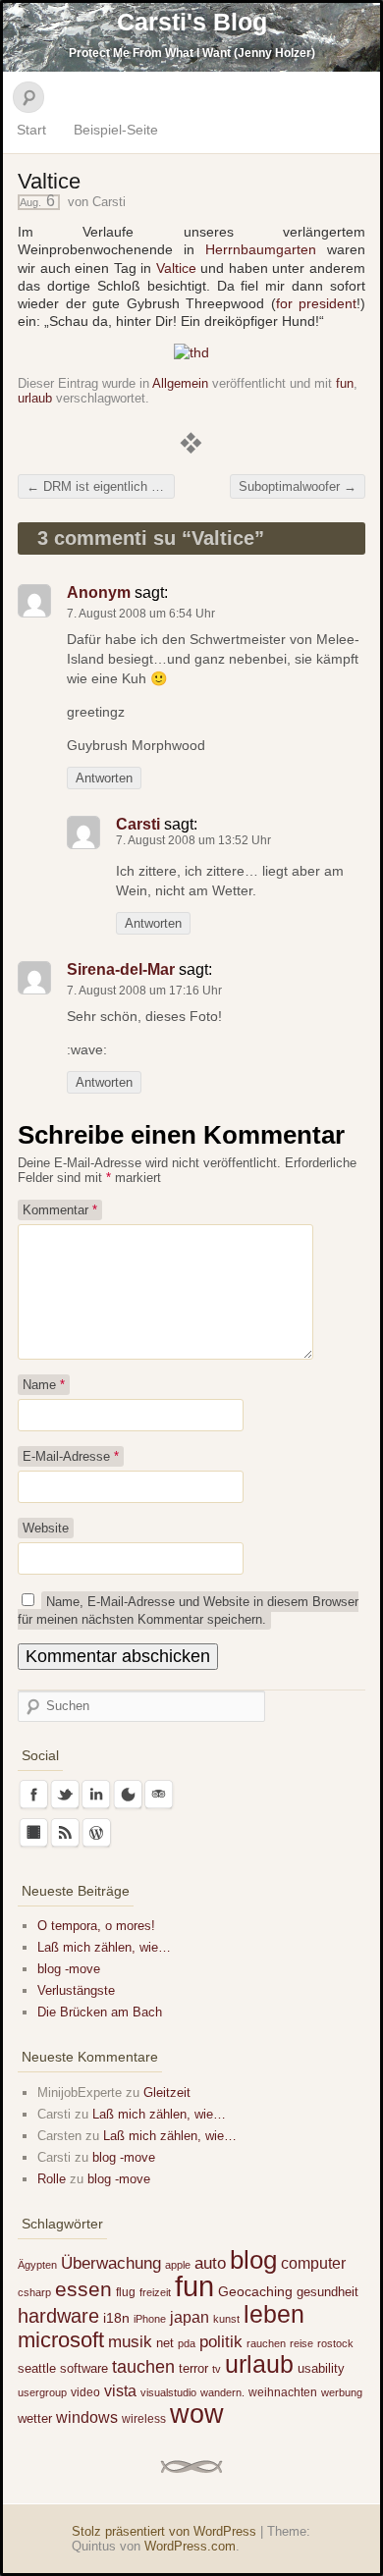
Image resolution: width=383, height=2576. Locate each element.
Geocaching (255, 2291)
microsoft (61, 2340)
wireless (144, 2419)
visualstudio (168, 2392)
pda (187, 2343)
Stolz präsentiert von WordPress (164, 2531)
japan (190, 2317)
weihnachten (283, 2392)
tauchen (143, 2367)
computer (313, 2263)
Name (44, 1385)
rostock (335, 2343)
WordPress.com (190, 2546)
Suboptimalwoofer (298, 486)
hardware (58, 2316)
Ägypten (37, 2265)
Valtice (176, 268)
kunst (226, 2319)
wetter (35, 2418)
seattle (37, 2368)
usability (321, 2368)
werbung (342, 2392)
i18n (116, 2318)
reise (301, 2343)
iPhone (150, 2319)
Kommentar (60, 1210)
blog (253, 2260)
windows (87, 2417)
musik (130, 2342)
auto (210, 2263)
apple (178, 2265)
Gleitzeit (167, 2093)
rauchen (266, 2343)
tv (217, 2369)
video (85, 2392)
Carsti (109, 202)
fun (345, 383)
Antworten (104, 778)
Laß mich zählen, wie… (104, 1947)
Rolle (52, 2179)
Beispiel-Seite (116, 130)
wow (197, 2414)
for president (317, 303)
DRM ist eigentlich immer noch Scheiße (101, 486)
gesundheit (328, 2292)
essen (83, 2289)
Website (46, 1528)
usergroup (42, 2392)
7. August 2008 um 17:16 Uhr (144, 991)
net (165, 2343)
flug (126, 2292)
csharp (34, 2292)
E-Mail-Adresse (71, 1456)
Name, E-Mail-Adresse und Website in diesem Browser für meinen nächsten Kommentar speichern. (188, 1610)
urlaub (35, 398)
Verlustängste (76, 1990)
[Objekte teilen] (191, 352)
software (84, 2368)
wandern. (222, 2392)
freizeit (155, 2292)
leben (274, 2314)
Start (31, 130)
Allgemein (180, 383)
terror (193, 2368)
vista (120, 2390)
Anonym (99, 592)
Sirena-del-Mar (121, 969)
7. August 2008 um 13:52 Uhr (193, 840)
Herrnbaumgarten (261, 249)
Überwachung (111, 2263)
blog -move (69, 1969)
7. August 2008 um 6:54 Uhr (141, 614)
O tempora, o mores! (96, 1926)
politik (221, 2342)
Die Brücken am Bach (100, 2012)
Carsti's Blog (192, 22)
